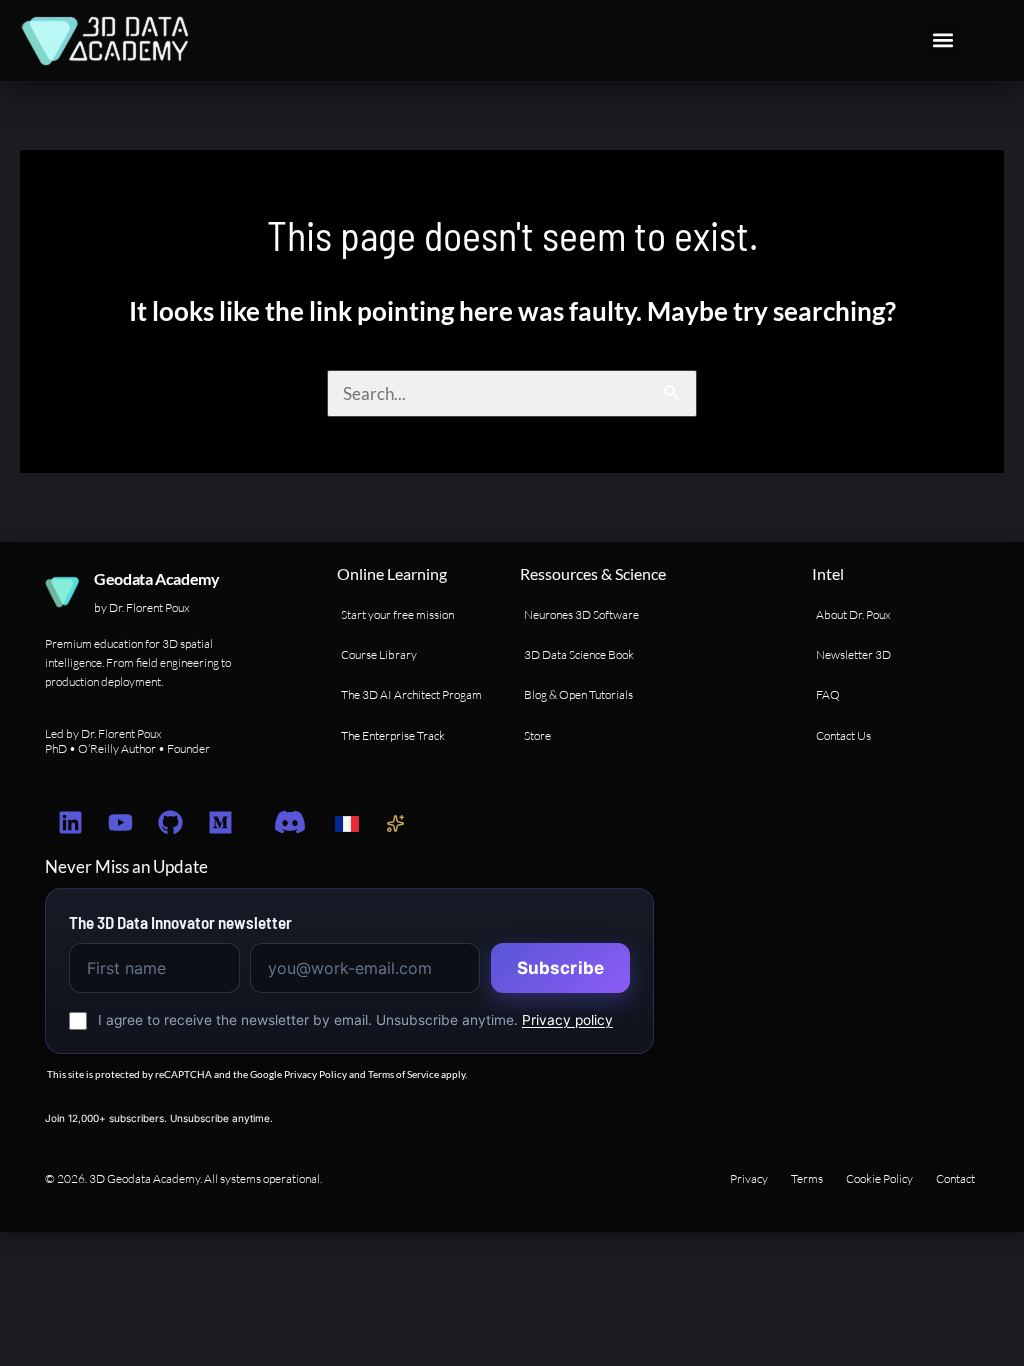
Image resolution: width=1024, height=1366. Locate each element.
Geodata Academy (157, 578)
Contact (955, 1178)
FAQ (828, 694)
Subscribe (561, 968)
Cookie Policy (879, 1178)
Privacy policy (567, 1020)
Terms (807, 1178)
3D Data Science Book (579, 654)
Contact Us (843, 735)
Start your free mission (397, 614)
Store (537, 735)
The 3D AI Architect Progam (411, 694)
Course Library (379, 654)
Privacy (749, 1178)
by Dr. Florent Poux (142, 607)
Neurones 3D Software (581, 614)
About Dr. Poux (853, 614)
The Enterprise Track (393, 735)
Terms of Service (403, 1074)
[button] (943, 40)
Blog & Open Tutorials (578, 694)
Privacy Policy (315, 1074)
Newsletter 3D (853, 654)
